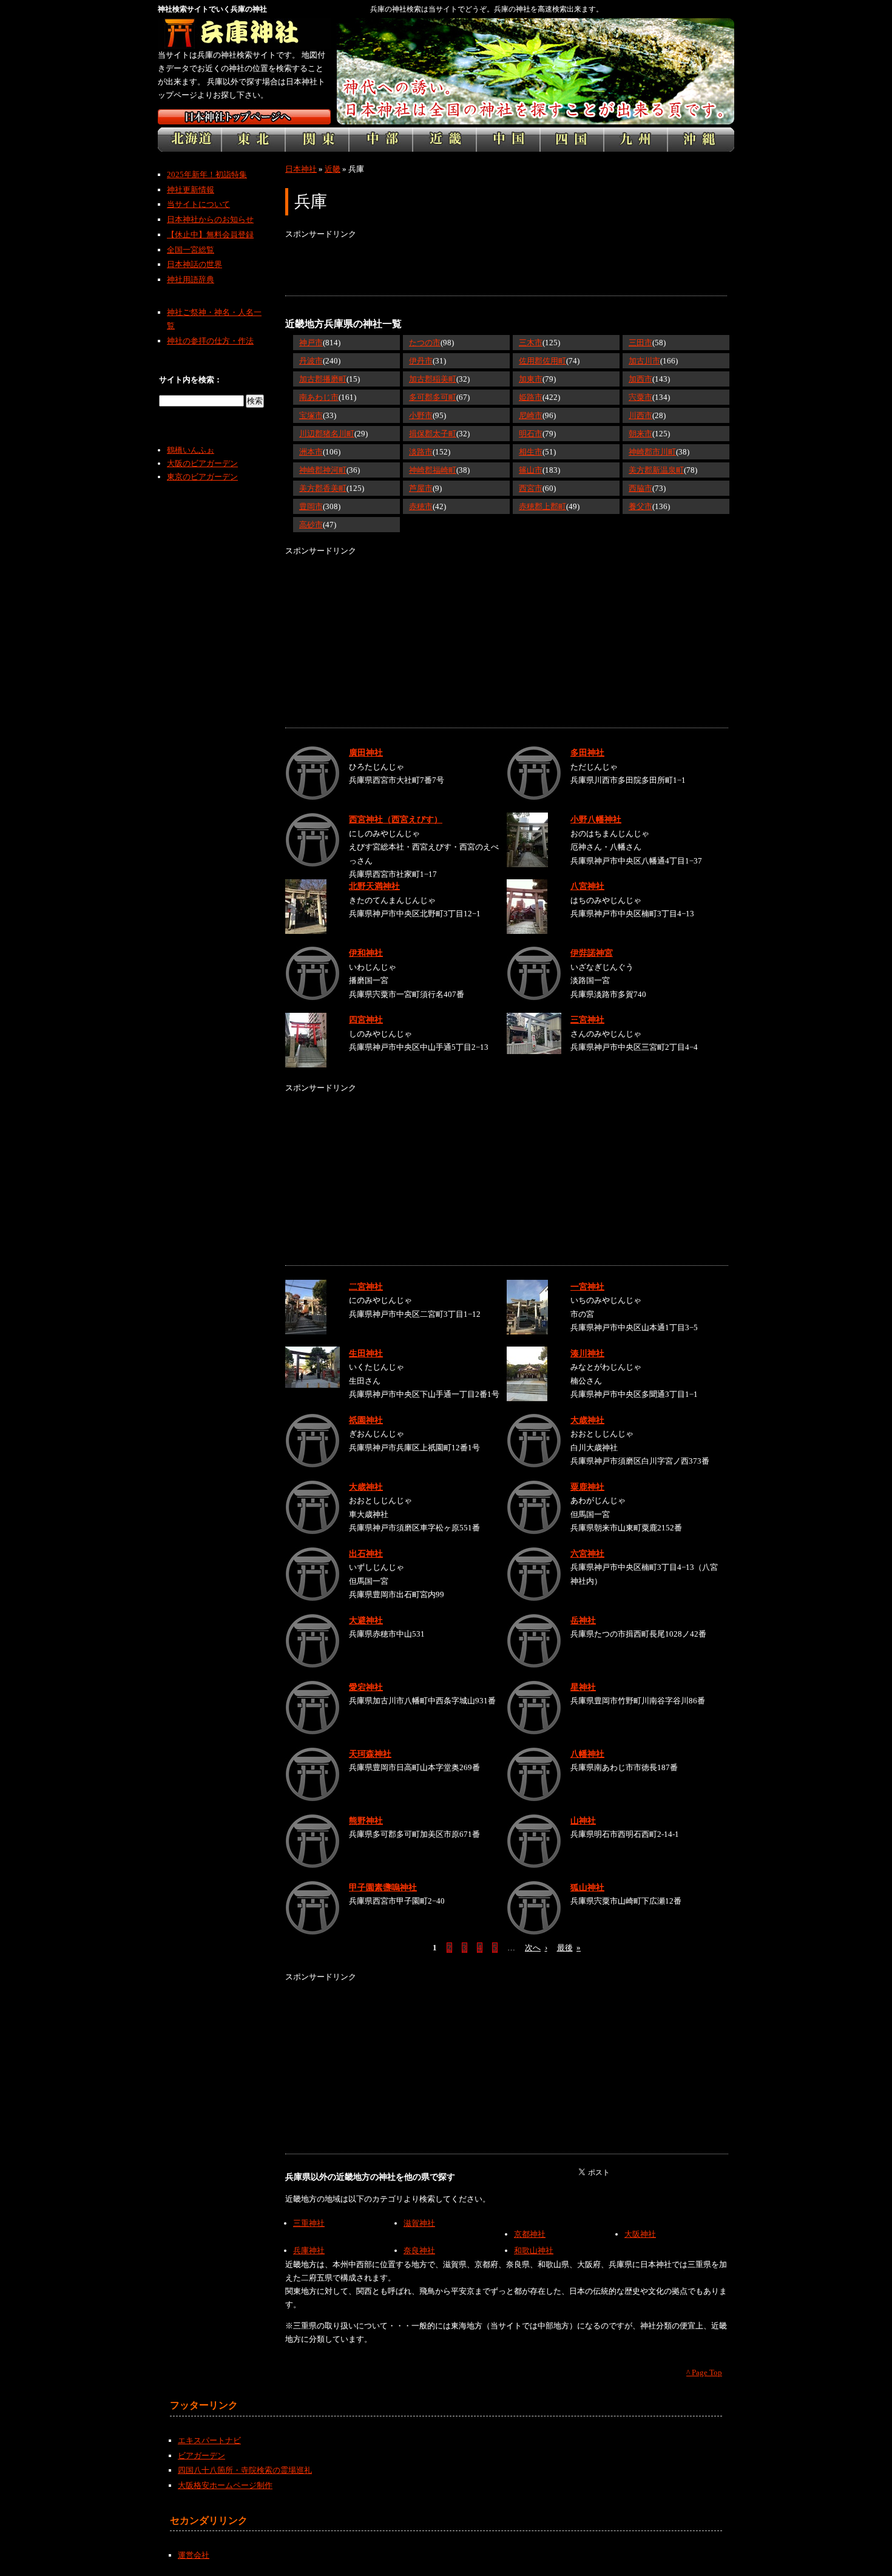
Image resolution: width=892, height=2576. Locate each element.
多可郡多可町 (433, 397)
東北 (253, 140)
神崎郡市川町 (652, 452)
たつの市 (425, 343)
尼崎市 (531, 415)
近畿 (444, 140)
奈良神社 (419, 2250)
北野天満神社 (374, 886)
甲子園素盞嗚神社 (383, 1887)
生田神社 (366, 1353)
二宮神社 (366, 1286)
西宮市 (531, 488)
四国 (572, 140)
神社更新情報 (191, 190)
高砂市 (311, 525)
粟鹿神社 (587, 1487)
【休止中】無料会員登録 (210, 235)
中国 (508, 140)
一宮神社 (587, 1286)
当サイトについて (198, 204)
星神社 (583, 1687)
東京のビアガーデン (202, 477)
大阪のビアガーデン (202, 463)
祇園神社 (366, 1420)
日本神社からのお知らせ (210, 219)
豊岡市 (311, 506)
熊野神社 (366, 1820)
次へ (536, 1948)
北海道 (190, 140)
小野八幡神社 (596, 819)
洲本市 (311, 452)
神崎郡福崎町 (433, 470)
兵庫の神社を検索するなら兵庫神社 (244, 33)
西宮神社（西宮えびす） (396, 819)
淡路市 (421, 452)
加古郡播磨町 (323, 379)
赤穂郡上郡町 (542, 506)
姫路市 (531, 397)
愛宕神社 (366, 1687)
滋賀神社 (419, 2223)
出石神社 (366, 1553)
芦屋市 (421, 488)
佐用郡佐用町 (542, 361)
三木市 (531, 343)
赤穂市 (421, 506)
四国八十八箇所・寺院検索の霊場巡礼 (245, 2470)
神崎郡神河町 (323, 470)
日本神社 (301, 169)
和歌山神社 (534, 2250)
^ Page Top (704, 2372)
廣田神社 (366, 752)
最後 (569, 1948)
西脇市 (640, 488)
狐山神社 (587, 1887)
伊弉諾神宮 (592, 953)
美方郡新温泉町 (656, 470)
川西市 (640, 415)
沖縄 (701, 140)
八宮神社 (587, 886)
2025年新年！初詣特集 (207, 174)
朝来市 (640, 434)
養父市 (640, 506)
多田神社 (587, 752)
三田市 (640, 343)
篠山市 (531, 470)
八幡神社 (587, 1754)
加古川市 (644, 361)
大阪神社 (640, 2234)
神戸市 (311, 343)
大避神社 (366, 1620)
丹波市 (311, 361)
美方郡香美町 (323, 488)
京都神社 (530, 2234)
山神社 (583, 1820)
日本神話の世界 (194, 264)
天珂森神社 (370, 1754)
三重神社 (309, 2223)
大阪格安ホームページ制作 (225, 2485)
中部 (381, 140)
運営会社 (194, 2555)
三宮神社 (587, 1019)
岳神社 (583, 1620)
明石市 (531, 434)
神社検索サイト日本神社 (244, 117)
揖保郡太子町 (433, 434)
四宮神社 (366, 1019)
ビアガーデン (201, 2456)
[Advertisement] (506, 268)
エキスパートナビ (209, 2440)
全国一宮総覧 (191, 250)
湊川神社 (587, 1353)
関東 (317, 140)
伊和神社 (366, 953)
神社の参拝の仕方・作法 (210, 341)
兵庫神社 (309, 2250)
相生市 (531, 452)
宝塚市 (311, 415)
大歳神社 (587, 1420)
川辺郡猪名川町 (327, 434)
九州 (636, 140)
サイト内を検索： (191, 380)
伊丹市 (421, 361)
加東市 (531, 379)
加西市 (640, 379)
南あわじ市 (319, 397)
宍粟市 (640, 397)
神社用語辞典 (191, 279)
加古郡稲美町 (433, 379)
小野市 (421, 415)
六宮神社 (587, 1553)
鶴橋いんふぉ (191, 450)
